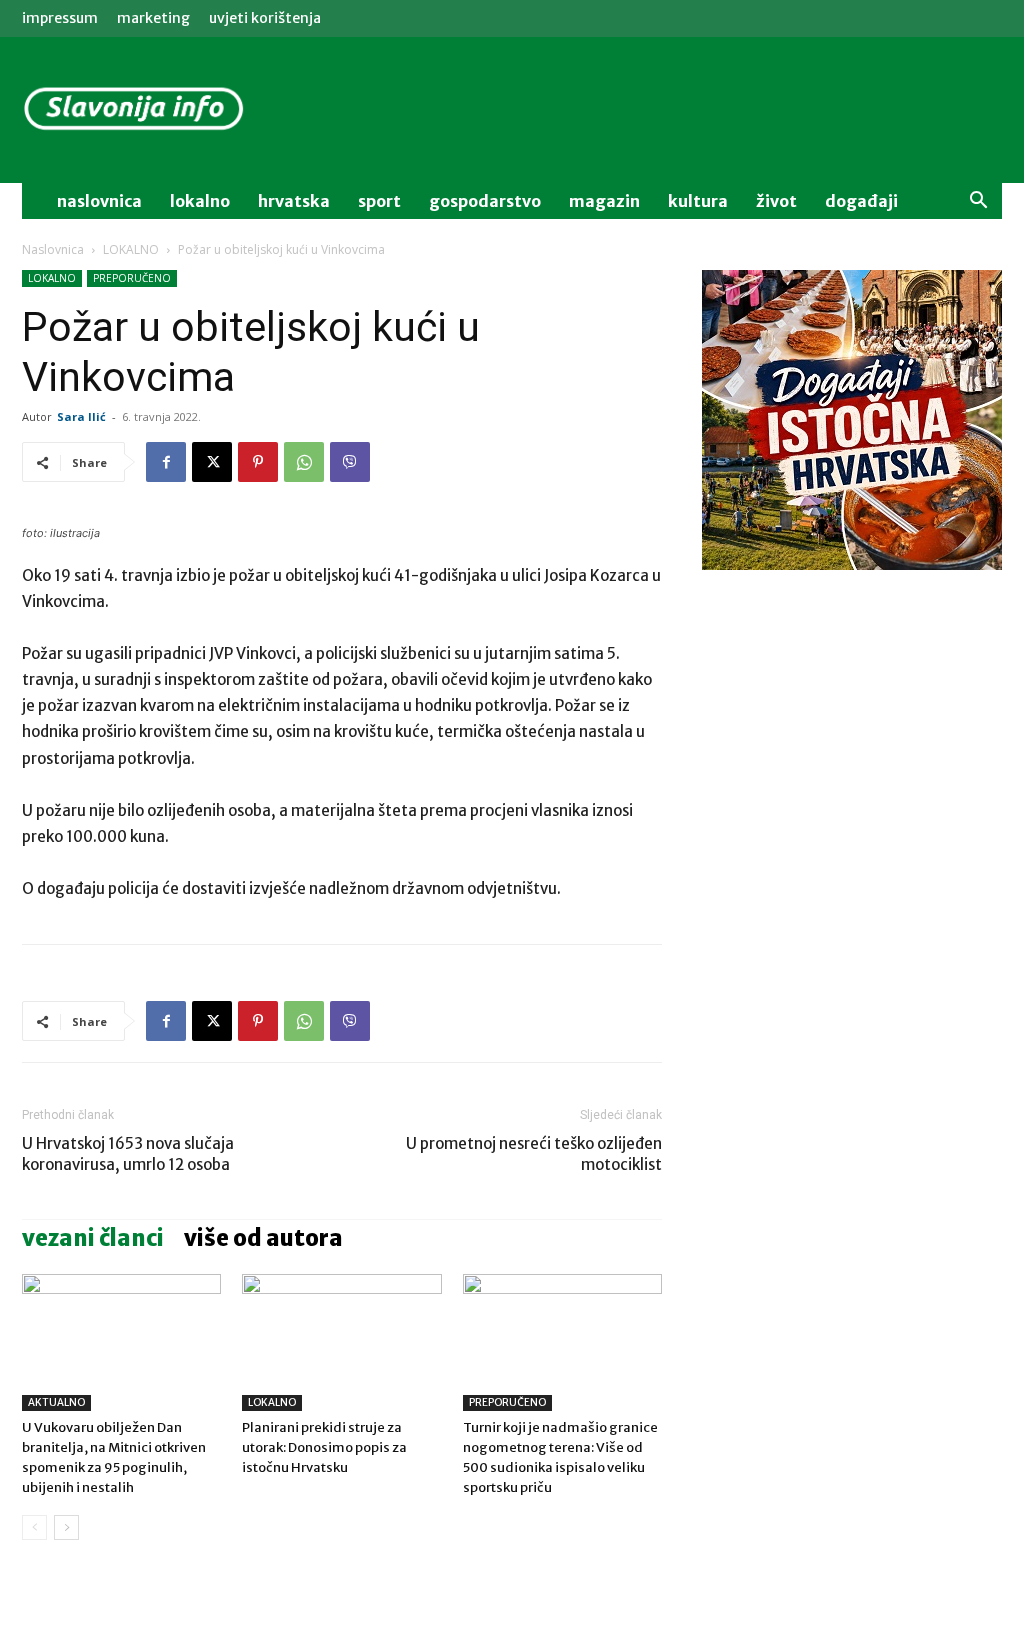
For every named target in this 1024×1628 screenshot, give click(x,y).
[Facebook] (166, 462)
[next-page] (66, 1527)
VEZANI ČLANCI (93, 1238)
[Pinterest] (258, 462)
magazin (604, 201)
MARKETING (153, 18)
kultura (698, 201)
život (776, 201)
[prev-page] (34, 1527)
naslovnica (99, 201)
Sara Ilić (81, 416)
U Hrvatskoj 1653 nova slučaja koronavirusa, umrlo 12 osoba (128, 1154)
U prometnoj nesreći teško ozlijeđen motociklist (534, 1154)
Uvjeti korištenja (265, 18)
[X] (212, 462)
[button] (978, 202)
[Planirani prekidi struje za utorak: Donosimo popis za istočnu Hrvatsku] (341, 1342)
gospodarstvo (485, 201)
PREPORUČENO (132, 278)
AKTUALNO (56, 1402)
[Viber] (350, 462)
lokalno (200, 201)
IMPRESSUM (60, 18)
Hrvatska (294, 201)
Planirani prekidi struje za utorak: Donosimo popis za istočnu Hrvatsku (324, 1447)
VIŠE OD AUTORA (263, 1238)
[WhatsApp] (304, 462)
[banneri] (852, 420)
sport (379, 201)
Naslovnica (53, 249)
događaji (861, 201)
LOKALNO (131, 249)
